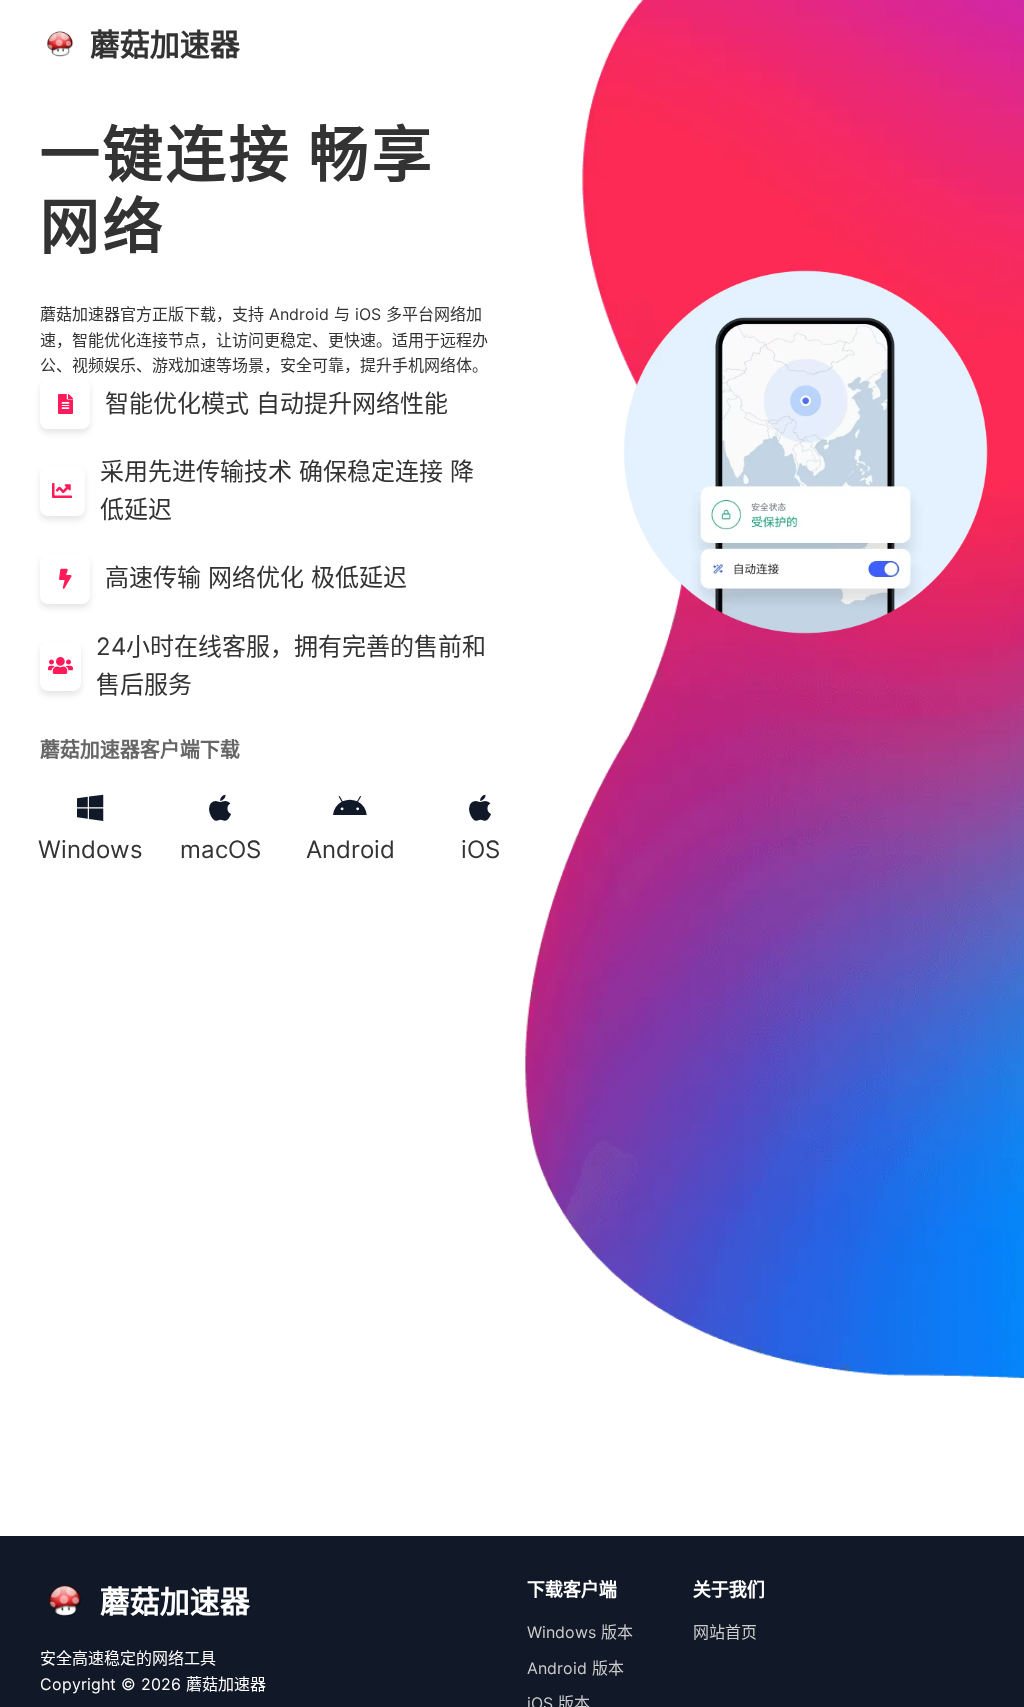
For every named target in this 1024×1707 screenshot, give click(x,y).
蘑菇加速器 (226, 1684)
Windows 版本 (580, 1632)
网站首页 (725, 1632)
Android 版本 (575, 1668)
